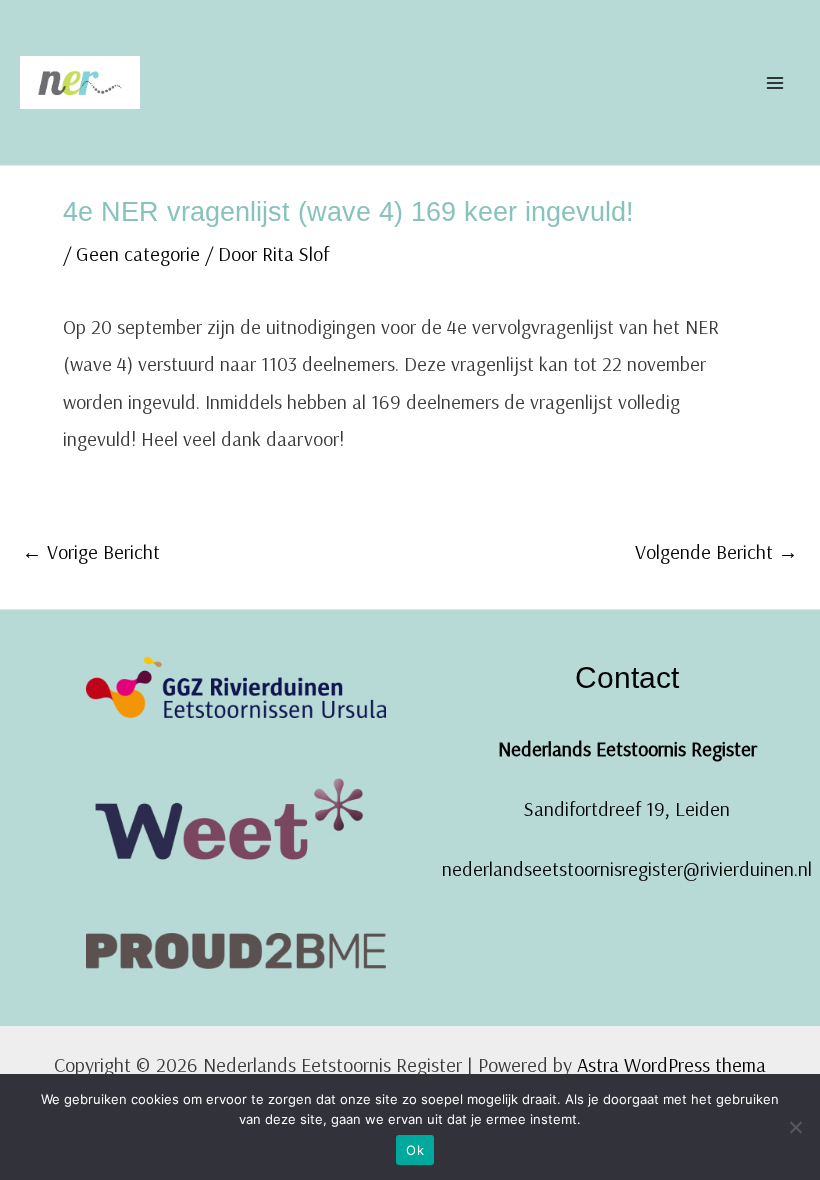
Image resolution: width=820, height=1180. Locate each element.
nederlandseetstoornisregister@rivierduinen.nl (627, 868)
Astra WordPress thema (671, 1064)
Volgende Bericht (716, 551)
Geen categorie (138, 253)
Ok (415, 1150)
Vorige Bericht (91, 551)
